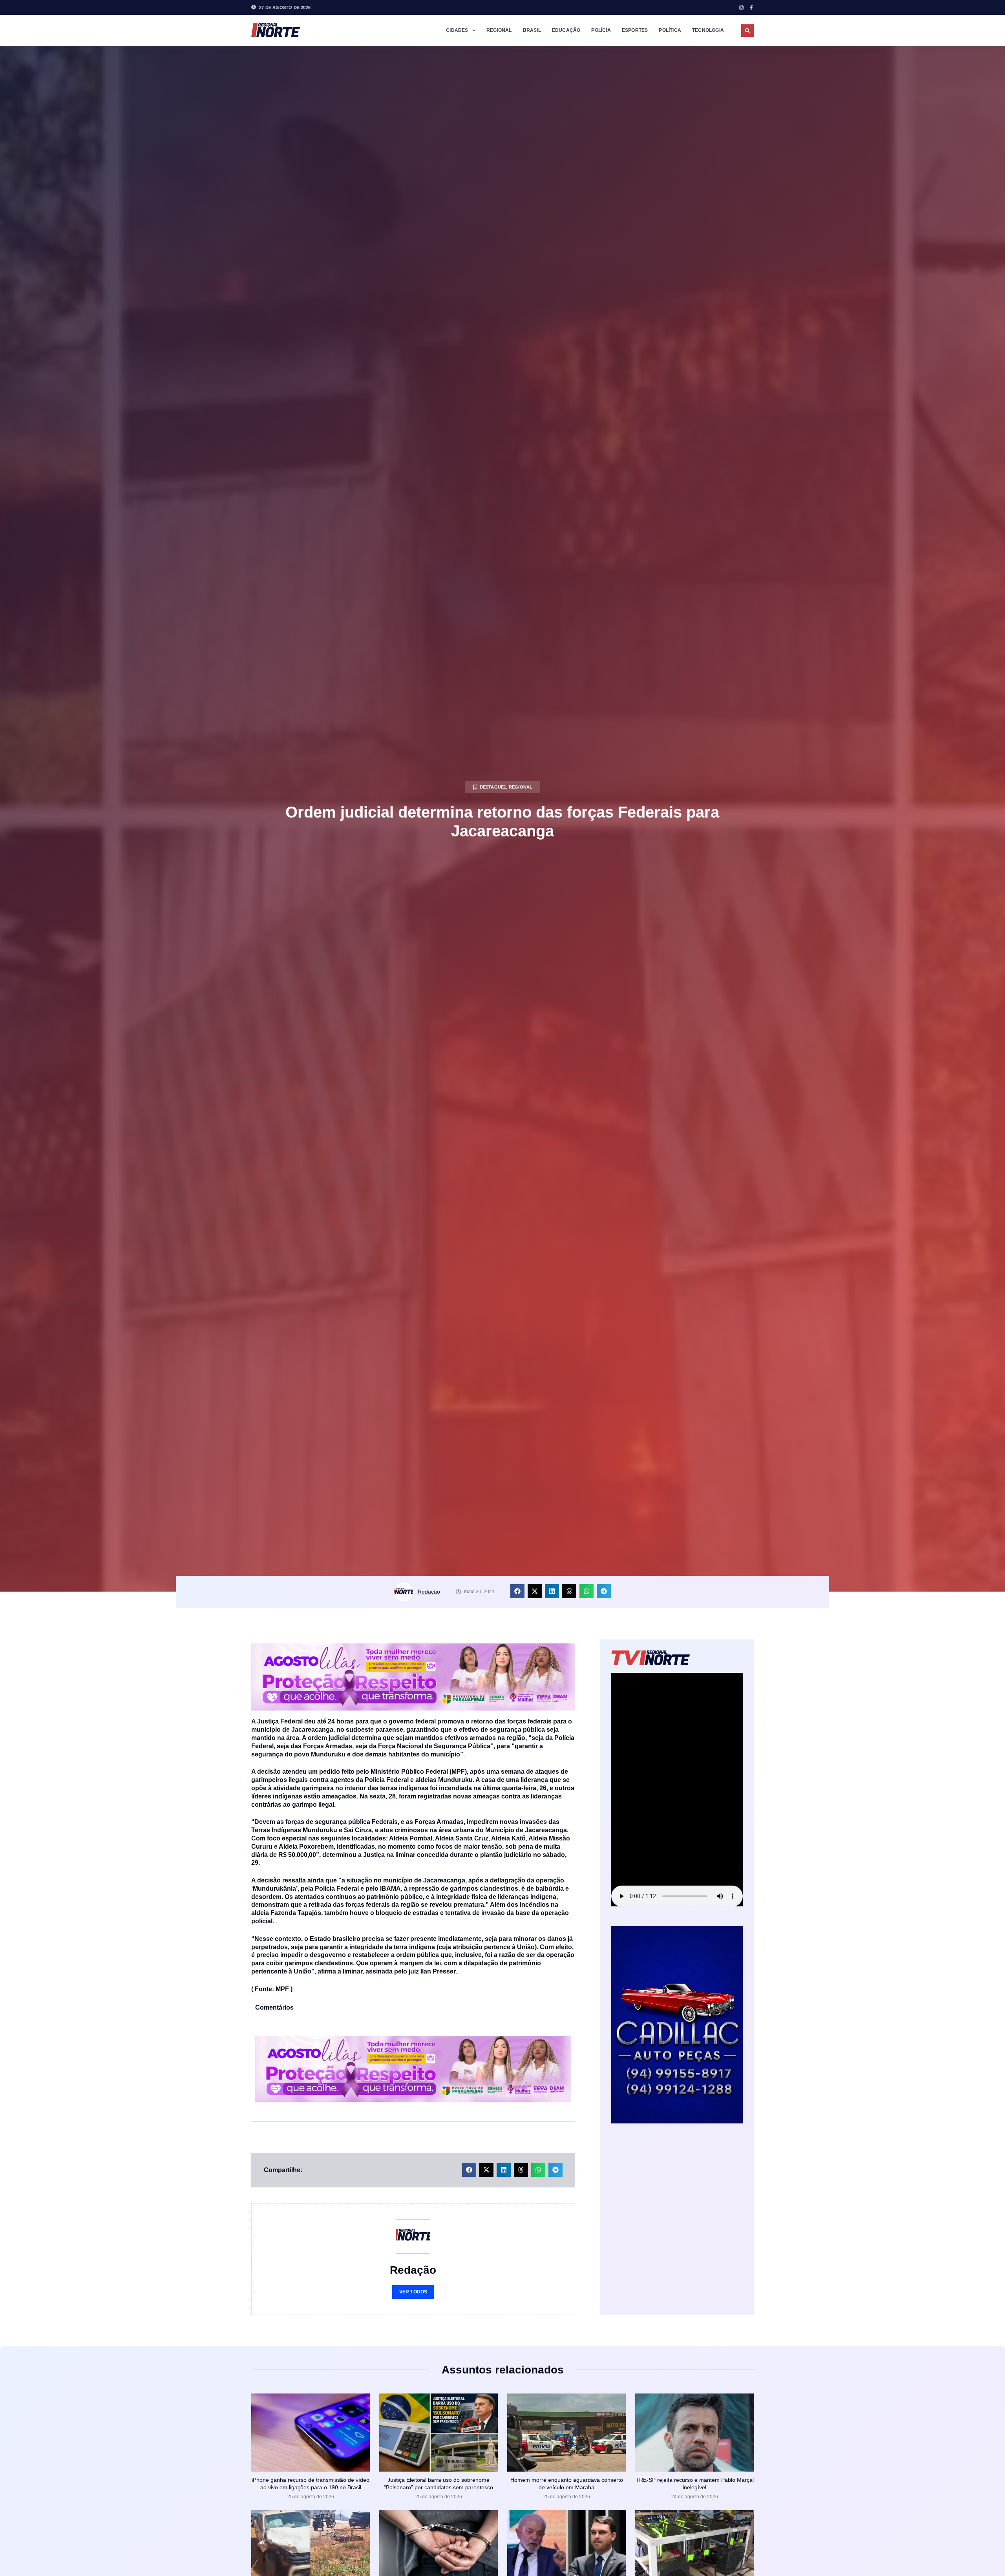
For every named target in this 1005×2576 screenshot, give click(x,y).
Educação (566, 30)
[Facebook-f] (751, 8)
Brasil (532, 30)
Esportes (635, 30)
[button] (747, 31)
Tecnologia (708, 30)
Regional (499, 30)
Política (670, 30)
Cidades (457, 30)
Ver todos (413, 2292)
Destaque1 (493, 787)
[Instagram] (741, 8)
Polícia (601, 30)
